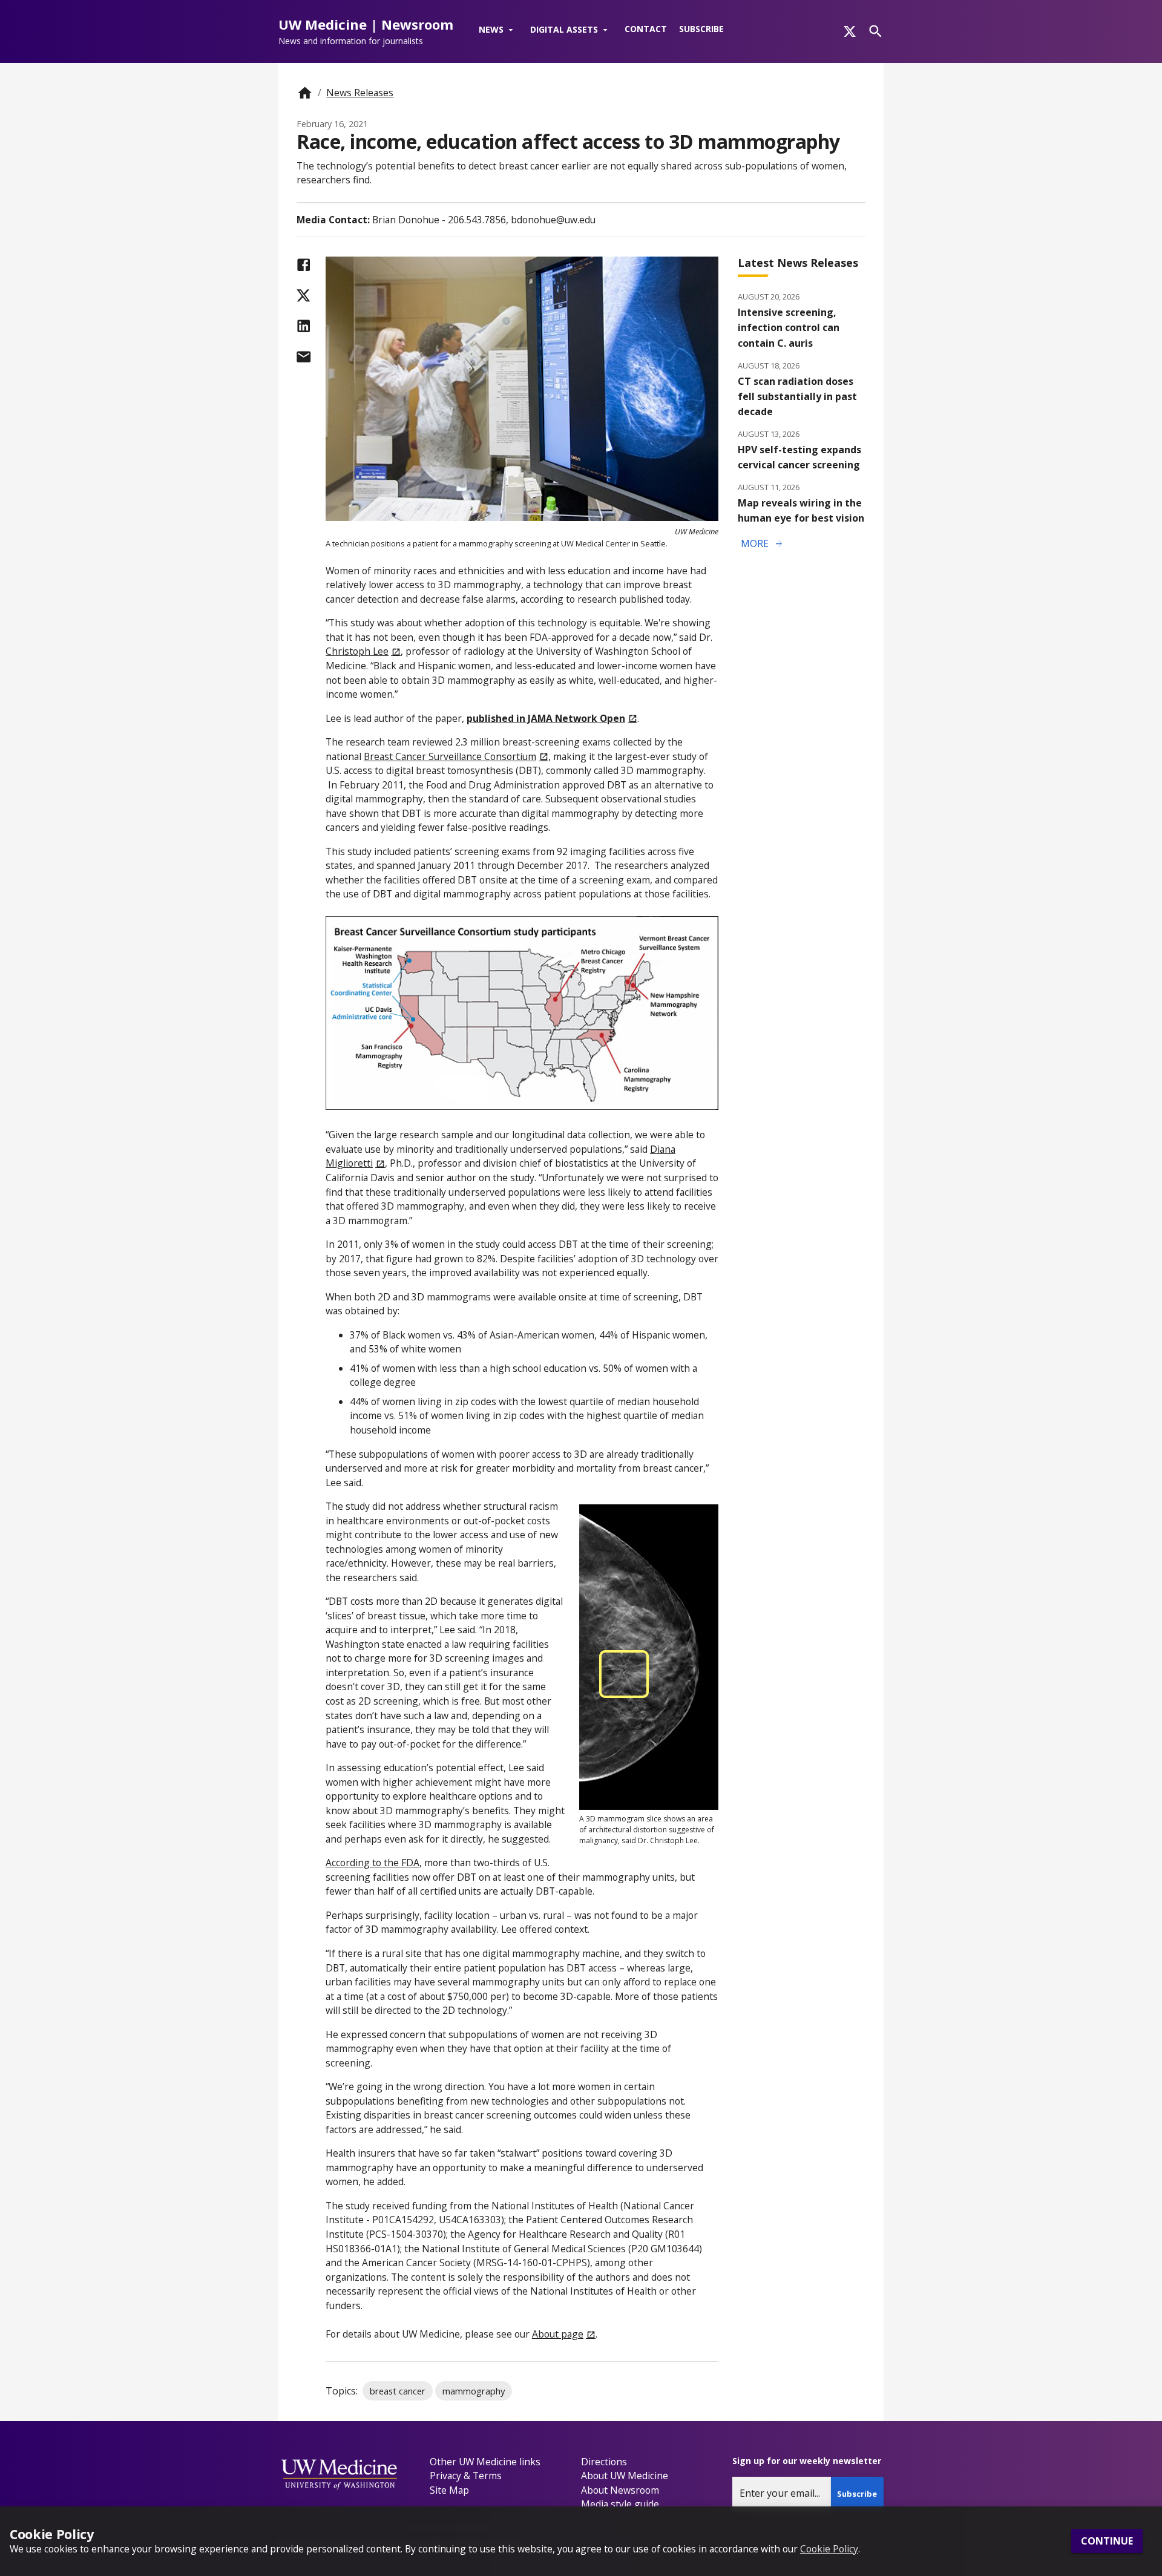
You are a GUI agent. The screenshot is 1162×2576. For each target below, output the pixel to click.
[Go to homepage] (305, 93)
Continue (1107, 2542)
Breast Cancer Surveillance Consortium (450, 756)
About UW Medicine (625, 2476)
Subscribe (701, 29)
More (763, 544)
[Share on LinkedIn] (304, 326)
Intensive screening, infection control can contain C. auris (789, 327)
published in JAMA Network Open (546, 718)
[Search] (875, 31)
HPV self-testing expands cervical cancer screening (799, 457)
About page (558, 2334)
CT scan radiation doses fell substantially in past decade (797, 396)
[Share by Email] (304, 357)
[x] (850, 31)
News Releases (360, 93)
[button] (498, 30)
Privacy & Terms (466, 2476)
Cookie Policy (829, 2549)
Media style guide (620, 2504)
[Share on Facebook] (304, 265)
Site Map (449, 2490)
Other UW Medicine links (485, 2462)
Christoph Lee (357, 651)
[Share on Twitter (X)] (304, 296)
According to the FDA (373, 1863)
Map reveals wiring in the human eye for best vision (801, 510)
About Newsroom (620, 2490)
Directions (604, 2462)
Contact (646, 29)
